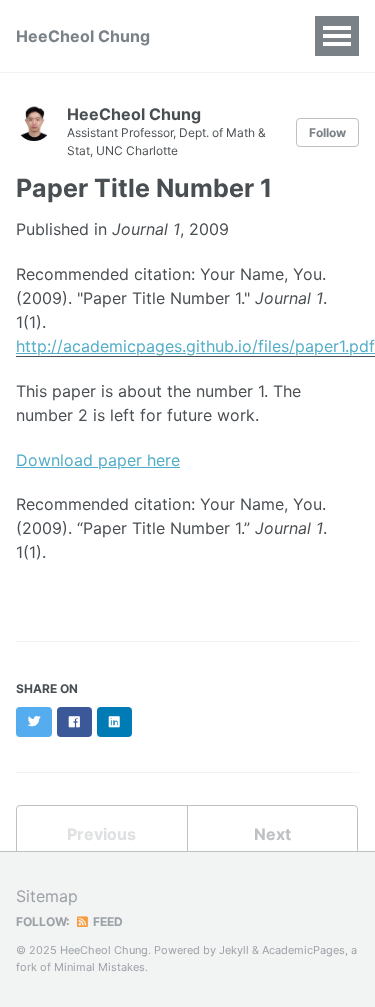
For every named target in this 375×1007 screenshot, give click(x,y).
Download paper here (98, 460)
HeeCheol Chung (83, 36)
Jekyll (234, 950)
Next (272, 834)
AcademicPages (303, 950)
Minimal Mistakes (99, 967)
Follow (327, 132)
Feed (106, 921)
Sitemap (47, 896)
